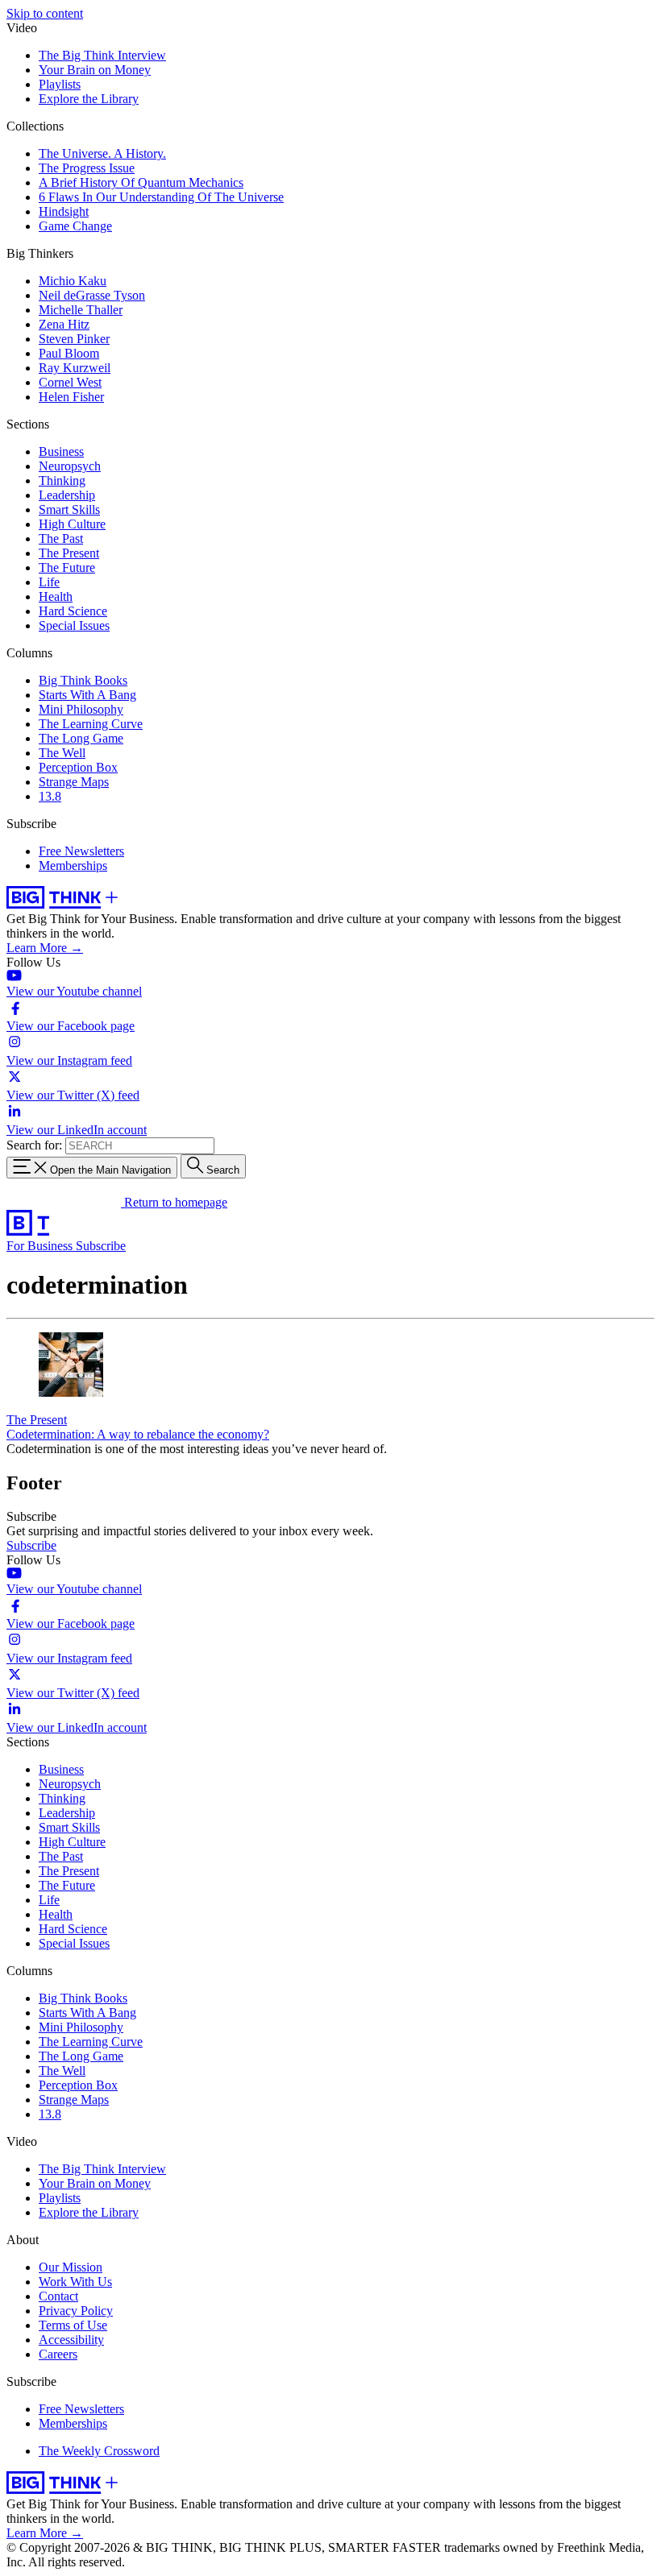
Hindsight (64, 211)
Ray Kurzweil (75, 368)
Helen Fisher (71, 397)
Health (56, 596)
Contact (58, 2296)
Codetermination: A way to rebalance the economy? (138, 1434)
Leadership (67, 495)
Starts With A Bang (87, 695)
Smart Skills (69, 509)
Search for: (34, 1145)
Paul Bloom (69, 353)
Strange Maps (74, 782)
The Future (67, 567)
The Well (62, 753)
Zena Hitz (64, 324)
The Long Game (81, 738)
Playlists (60, 84)
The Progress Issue (87, 168)
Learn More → (45, 948)
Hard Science (73, 611)
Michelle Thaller (81, 310)
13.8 (50, 796)
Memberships (73, 866)
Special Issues (74, 625)
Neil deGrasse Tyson (92, 295)
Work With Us (75, 2282)
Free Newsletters (81, 851)
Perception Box (78, 767)
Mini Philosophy (81, 709)
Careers (58, 2354)
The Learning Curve (91, 724)
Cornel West (70, 382)
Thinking (62, 480)
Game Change (75, 226)
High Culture (72, 524)
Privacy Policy (76, 2311)
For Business (41, 1246)
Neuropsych (70, 466)
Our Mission (71, 2267)
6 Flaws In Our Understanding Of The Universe (161, 197)
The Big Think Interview (102, 55)
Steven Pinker (74, 339)
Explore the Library (89, 99)
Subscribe (101, 1246)
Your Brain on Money (95, 70)
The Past (61, 538)
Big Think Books (83, 680)
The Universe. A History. (102, 153)
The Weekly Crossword (99, 2451)
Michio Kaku (73, 281)
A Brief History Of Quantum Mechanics (141, 182)
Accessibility (71, 2340)
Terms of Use (73, 2325)
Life (49, 582)
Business (61, 451)
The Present (69, 553)
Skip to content (45, 13)
